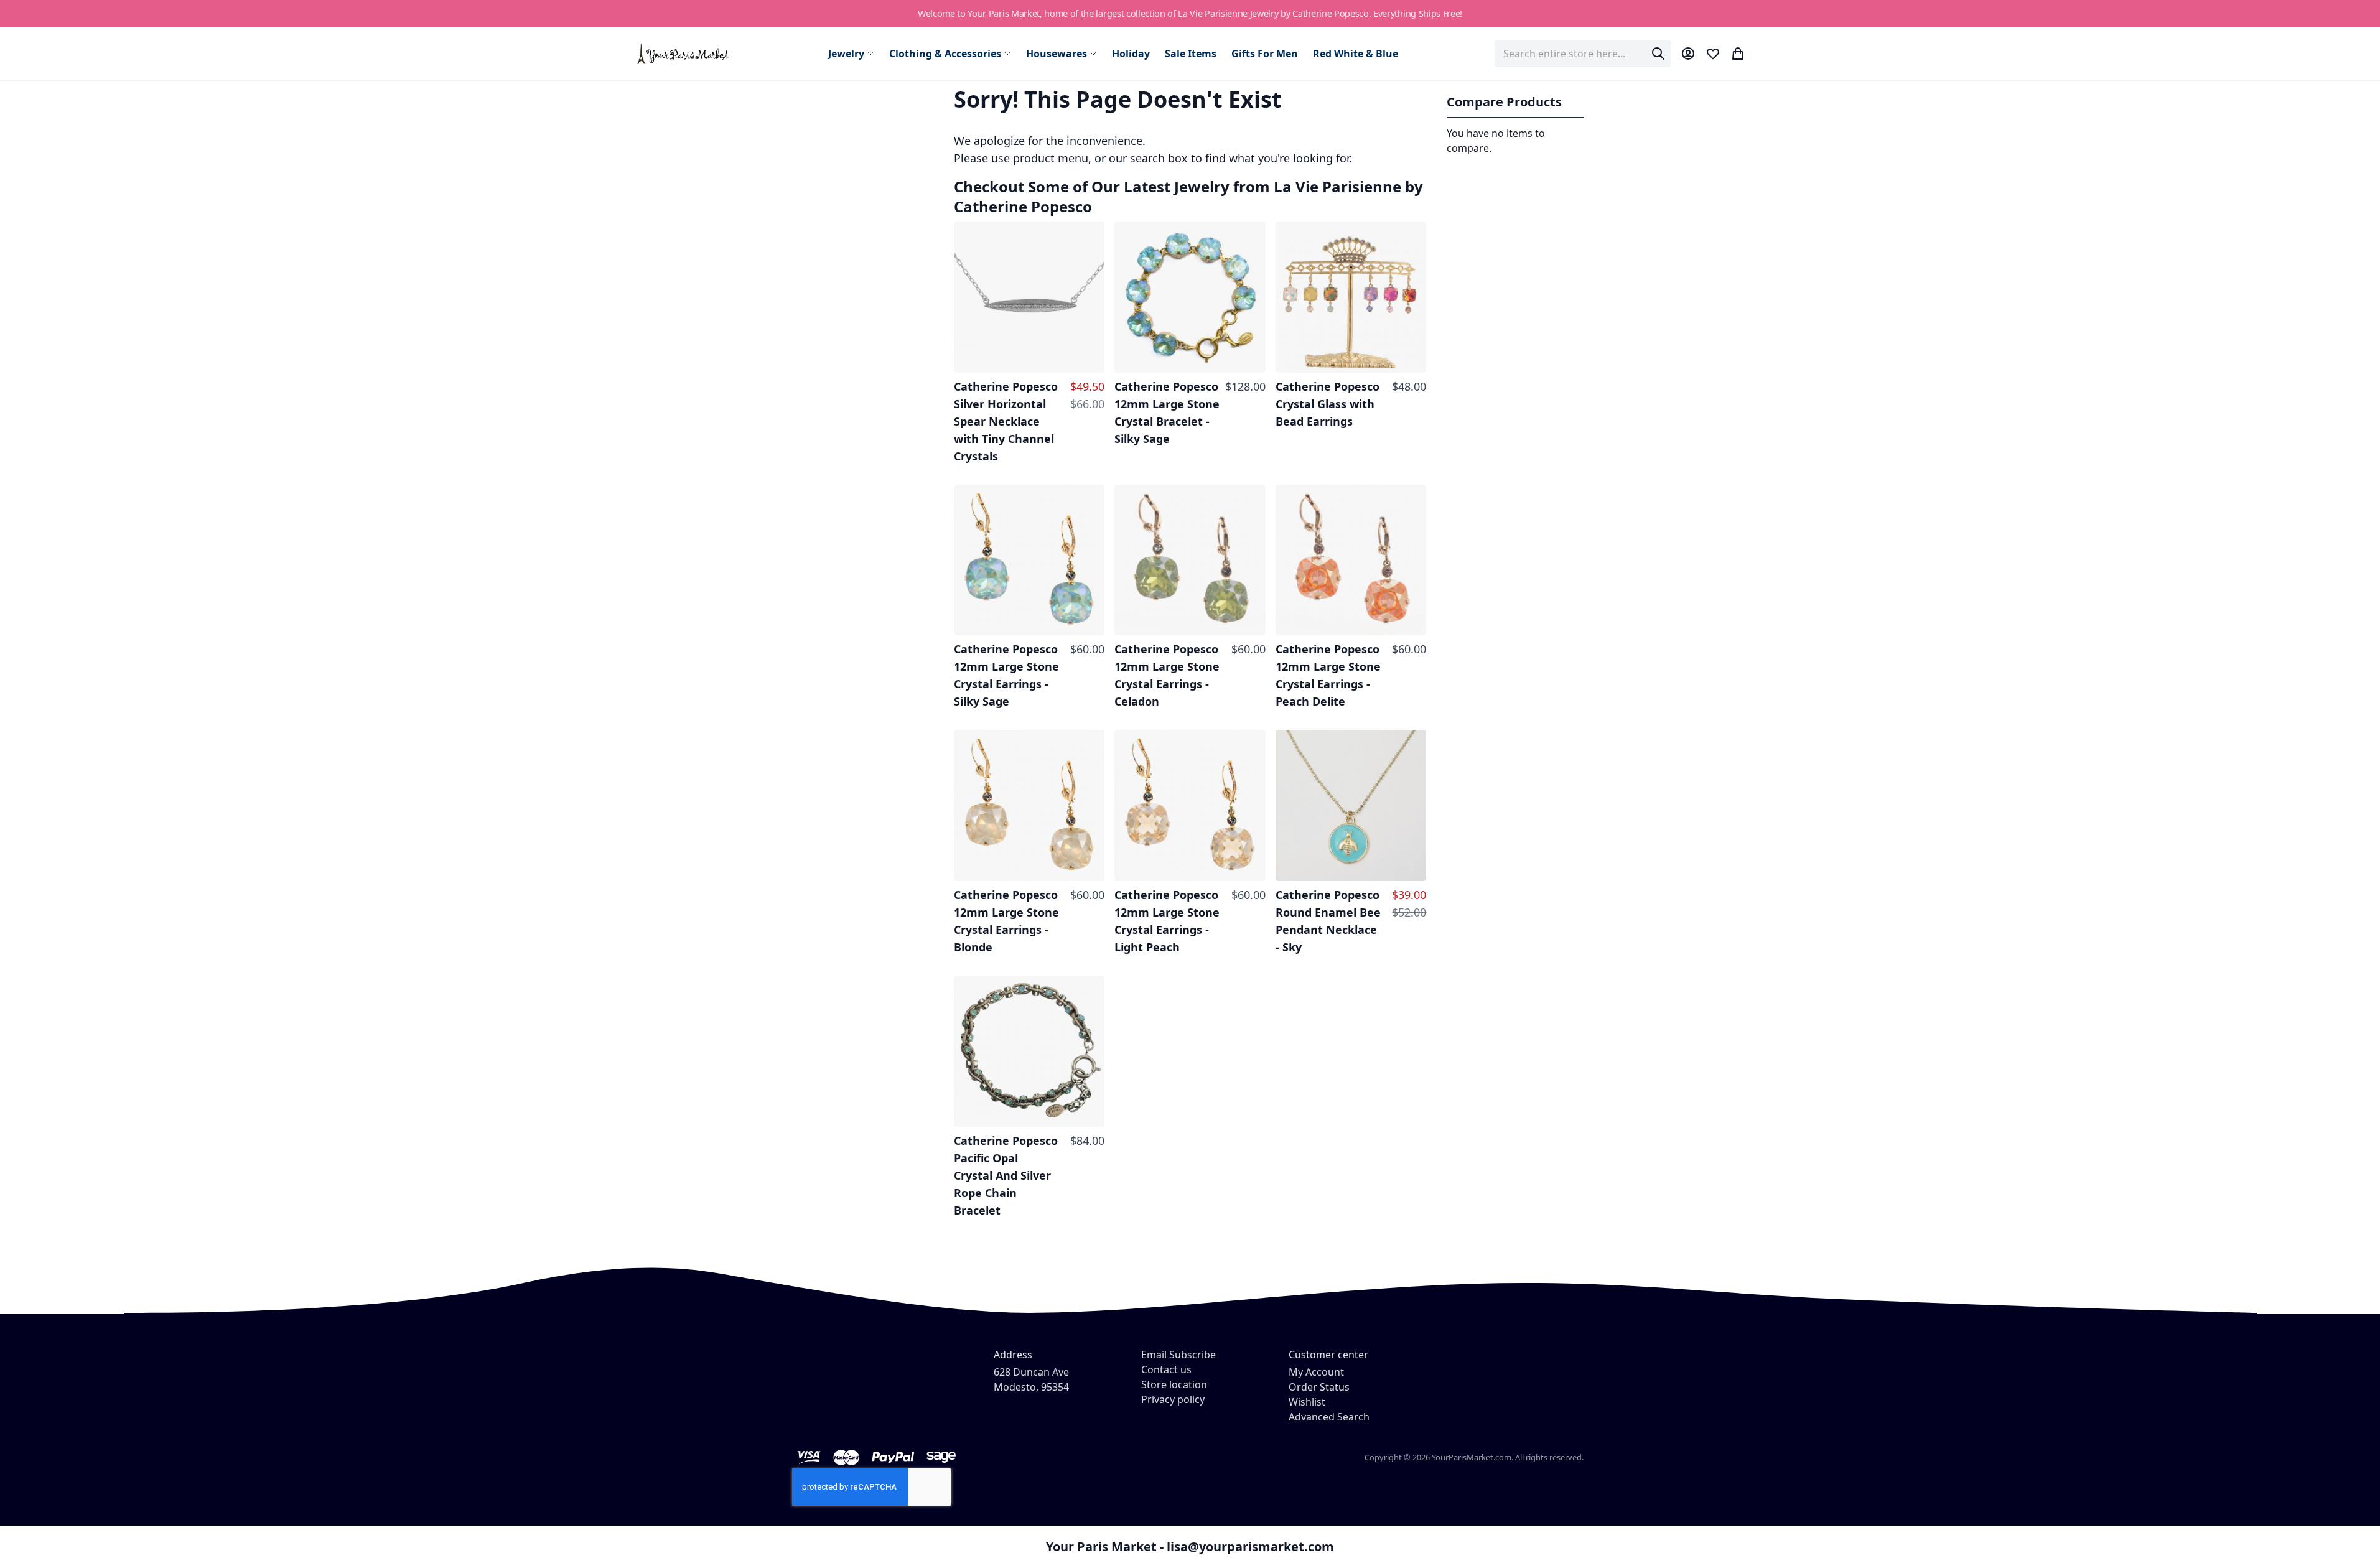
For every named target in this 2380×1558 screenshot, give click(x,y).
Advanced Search (1329, 1417)
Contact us (1166, 1369)
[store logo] (684, 53)
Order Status (1319, 1387)
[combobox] (1583, 54)
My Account (1316, 1372)
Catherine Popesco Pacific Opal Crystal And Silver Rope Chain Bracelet (1006, 1175)
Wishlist (1307, 1402)
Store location (1174, 1384)
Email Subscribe (1178, 1355)
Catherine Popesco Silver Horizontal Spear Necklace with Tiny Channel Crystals (1006, 421)
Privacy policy (1173, 1399)
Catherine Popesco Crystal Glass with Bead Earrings (1328, 404)
